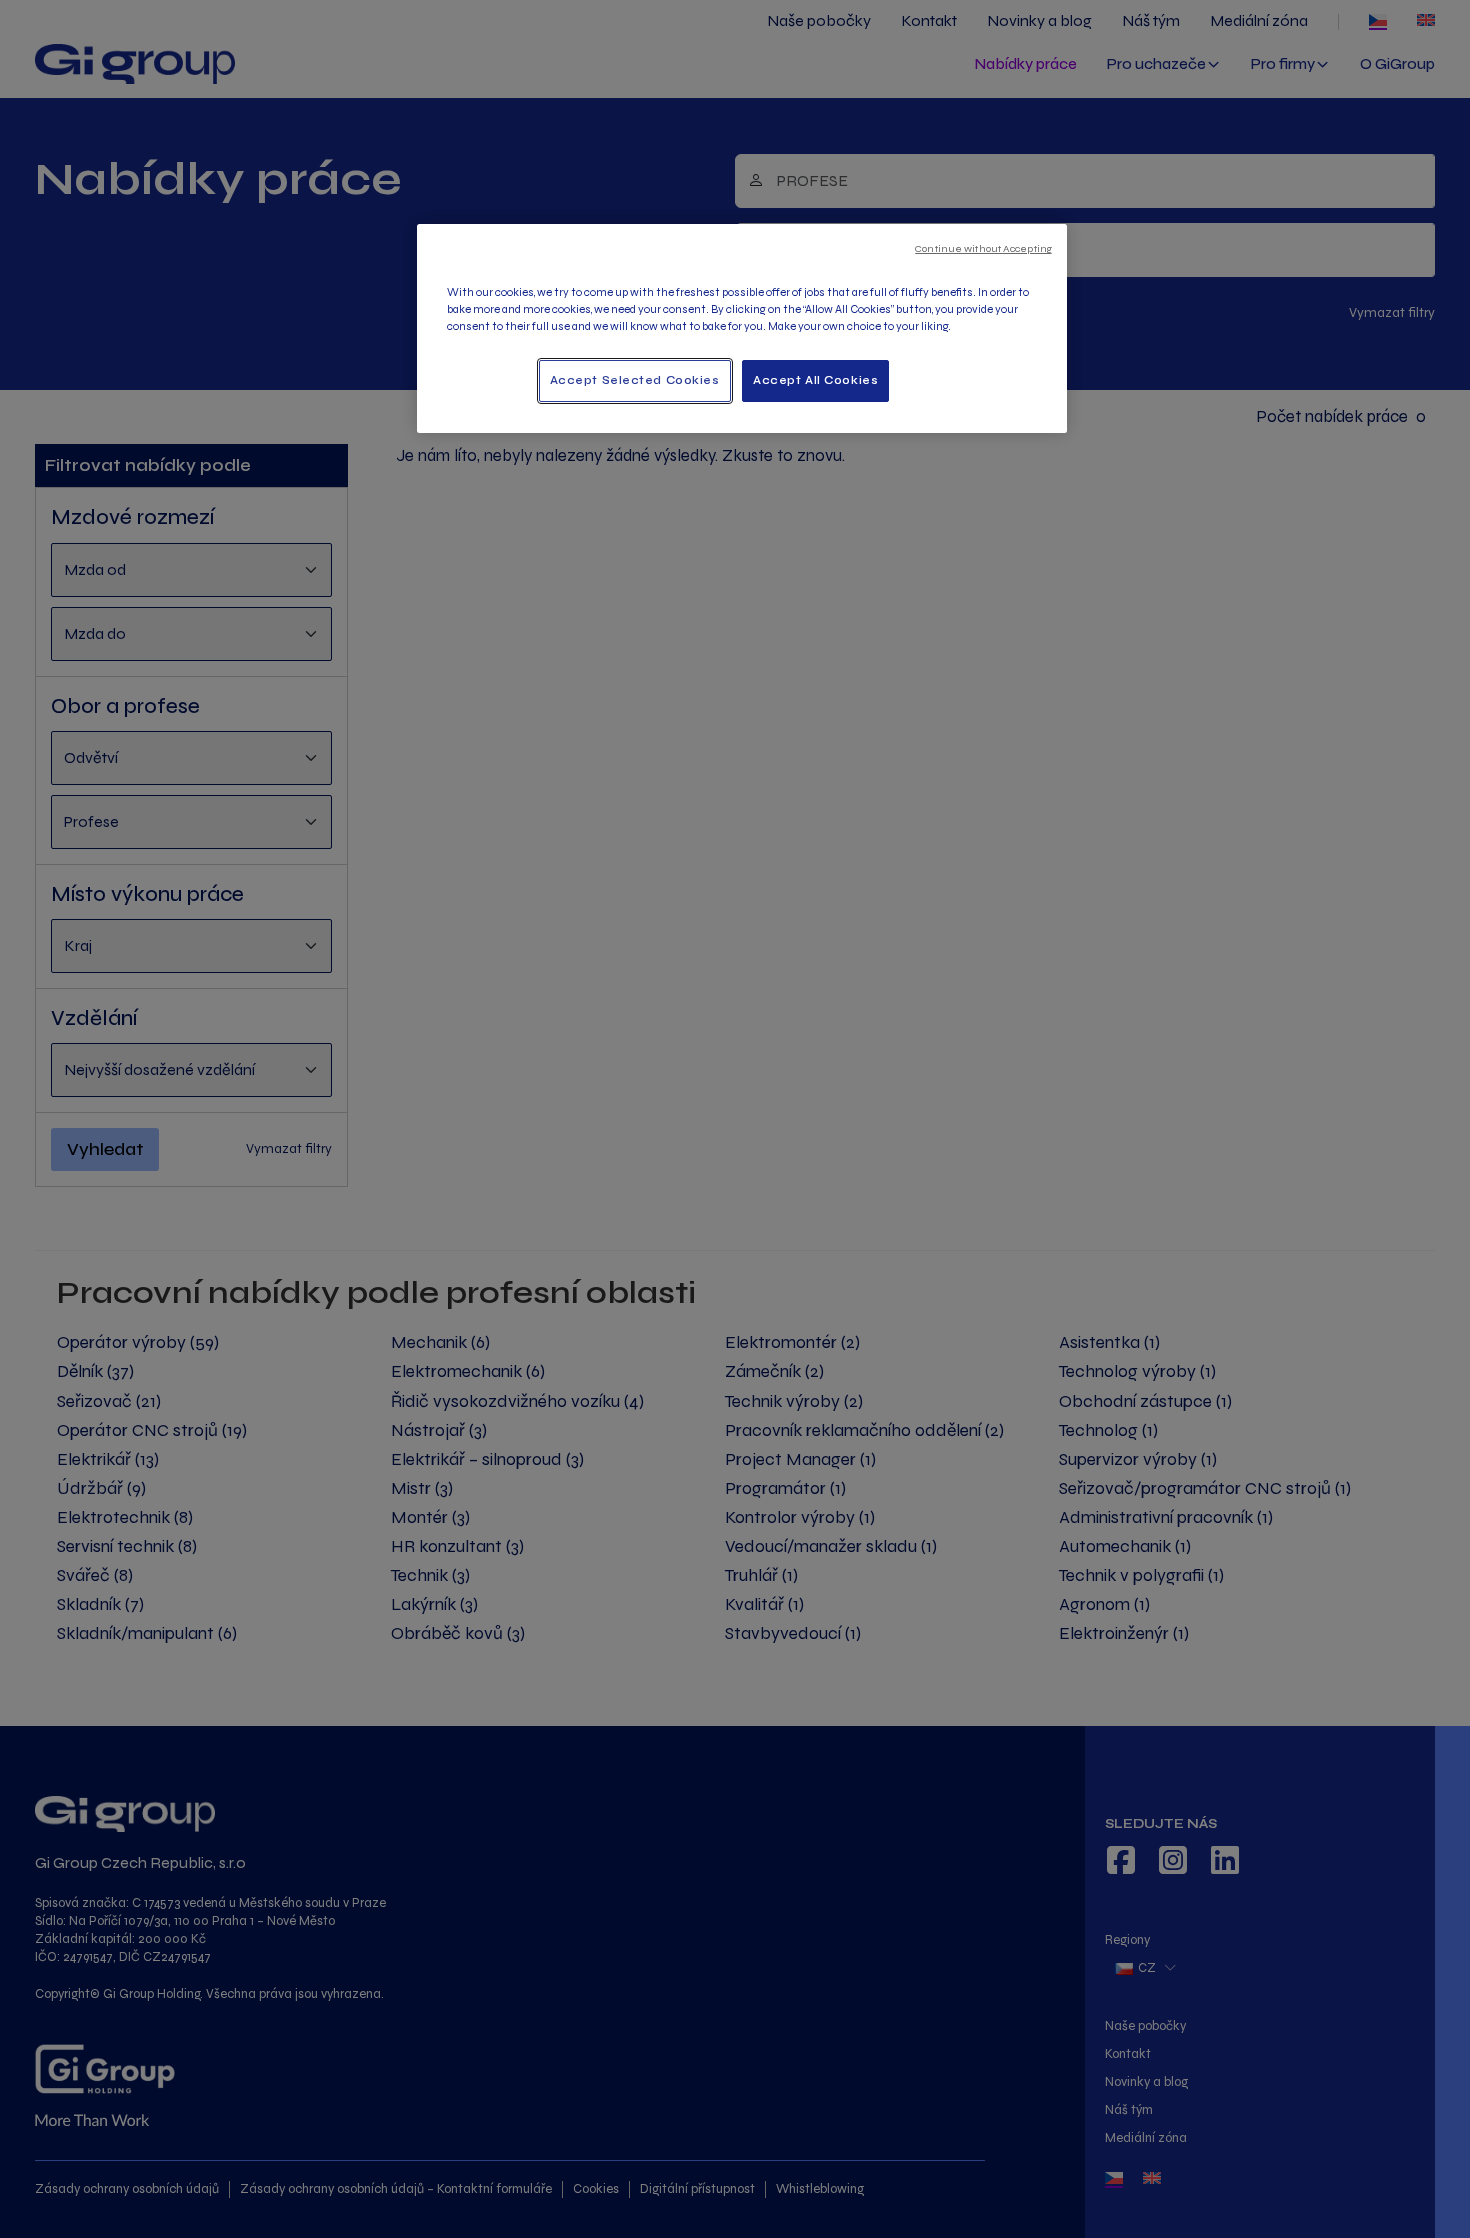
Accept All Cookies (815, 380)
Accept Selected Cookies (635, 380)
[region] (742, 328)
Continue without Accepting (983, 248)
